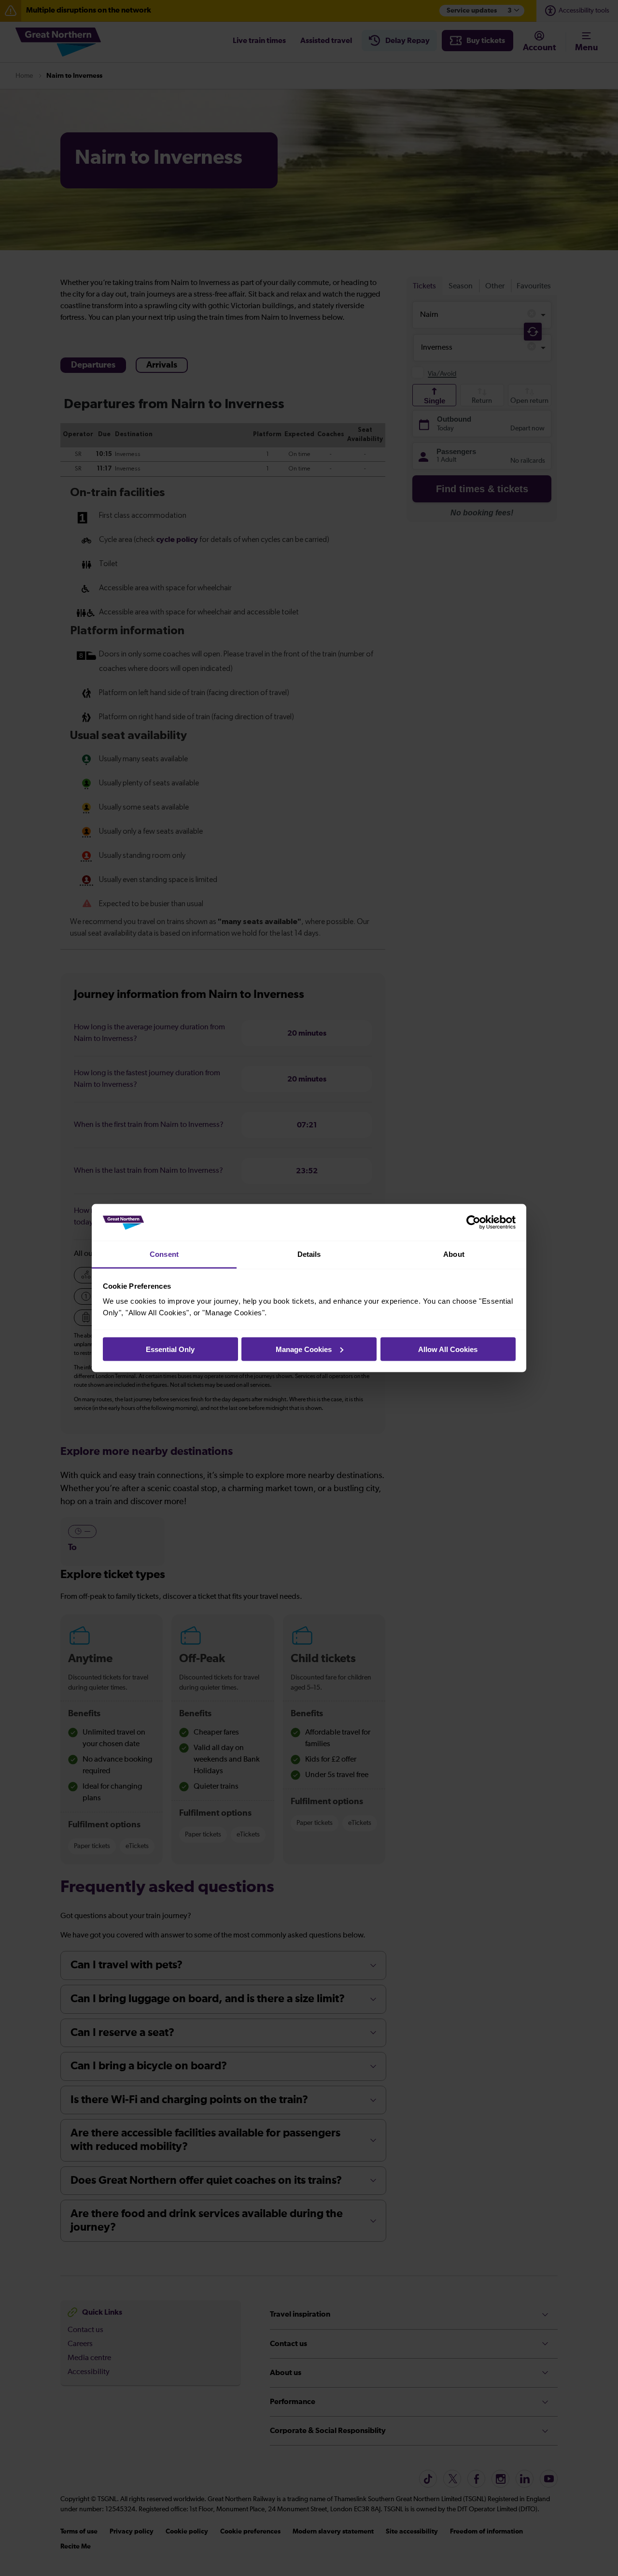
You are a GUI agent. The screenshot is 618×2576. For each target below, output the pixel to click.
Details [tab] (309, 1254)
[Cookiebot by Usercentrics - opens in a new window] (473, 1223)
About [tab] (454, 1254)
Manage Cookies (304, 1349)
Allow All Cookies (448, 1349)
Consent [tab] (164, 1254)
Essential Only (170, 1349)
